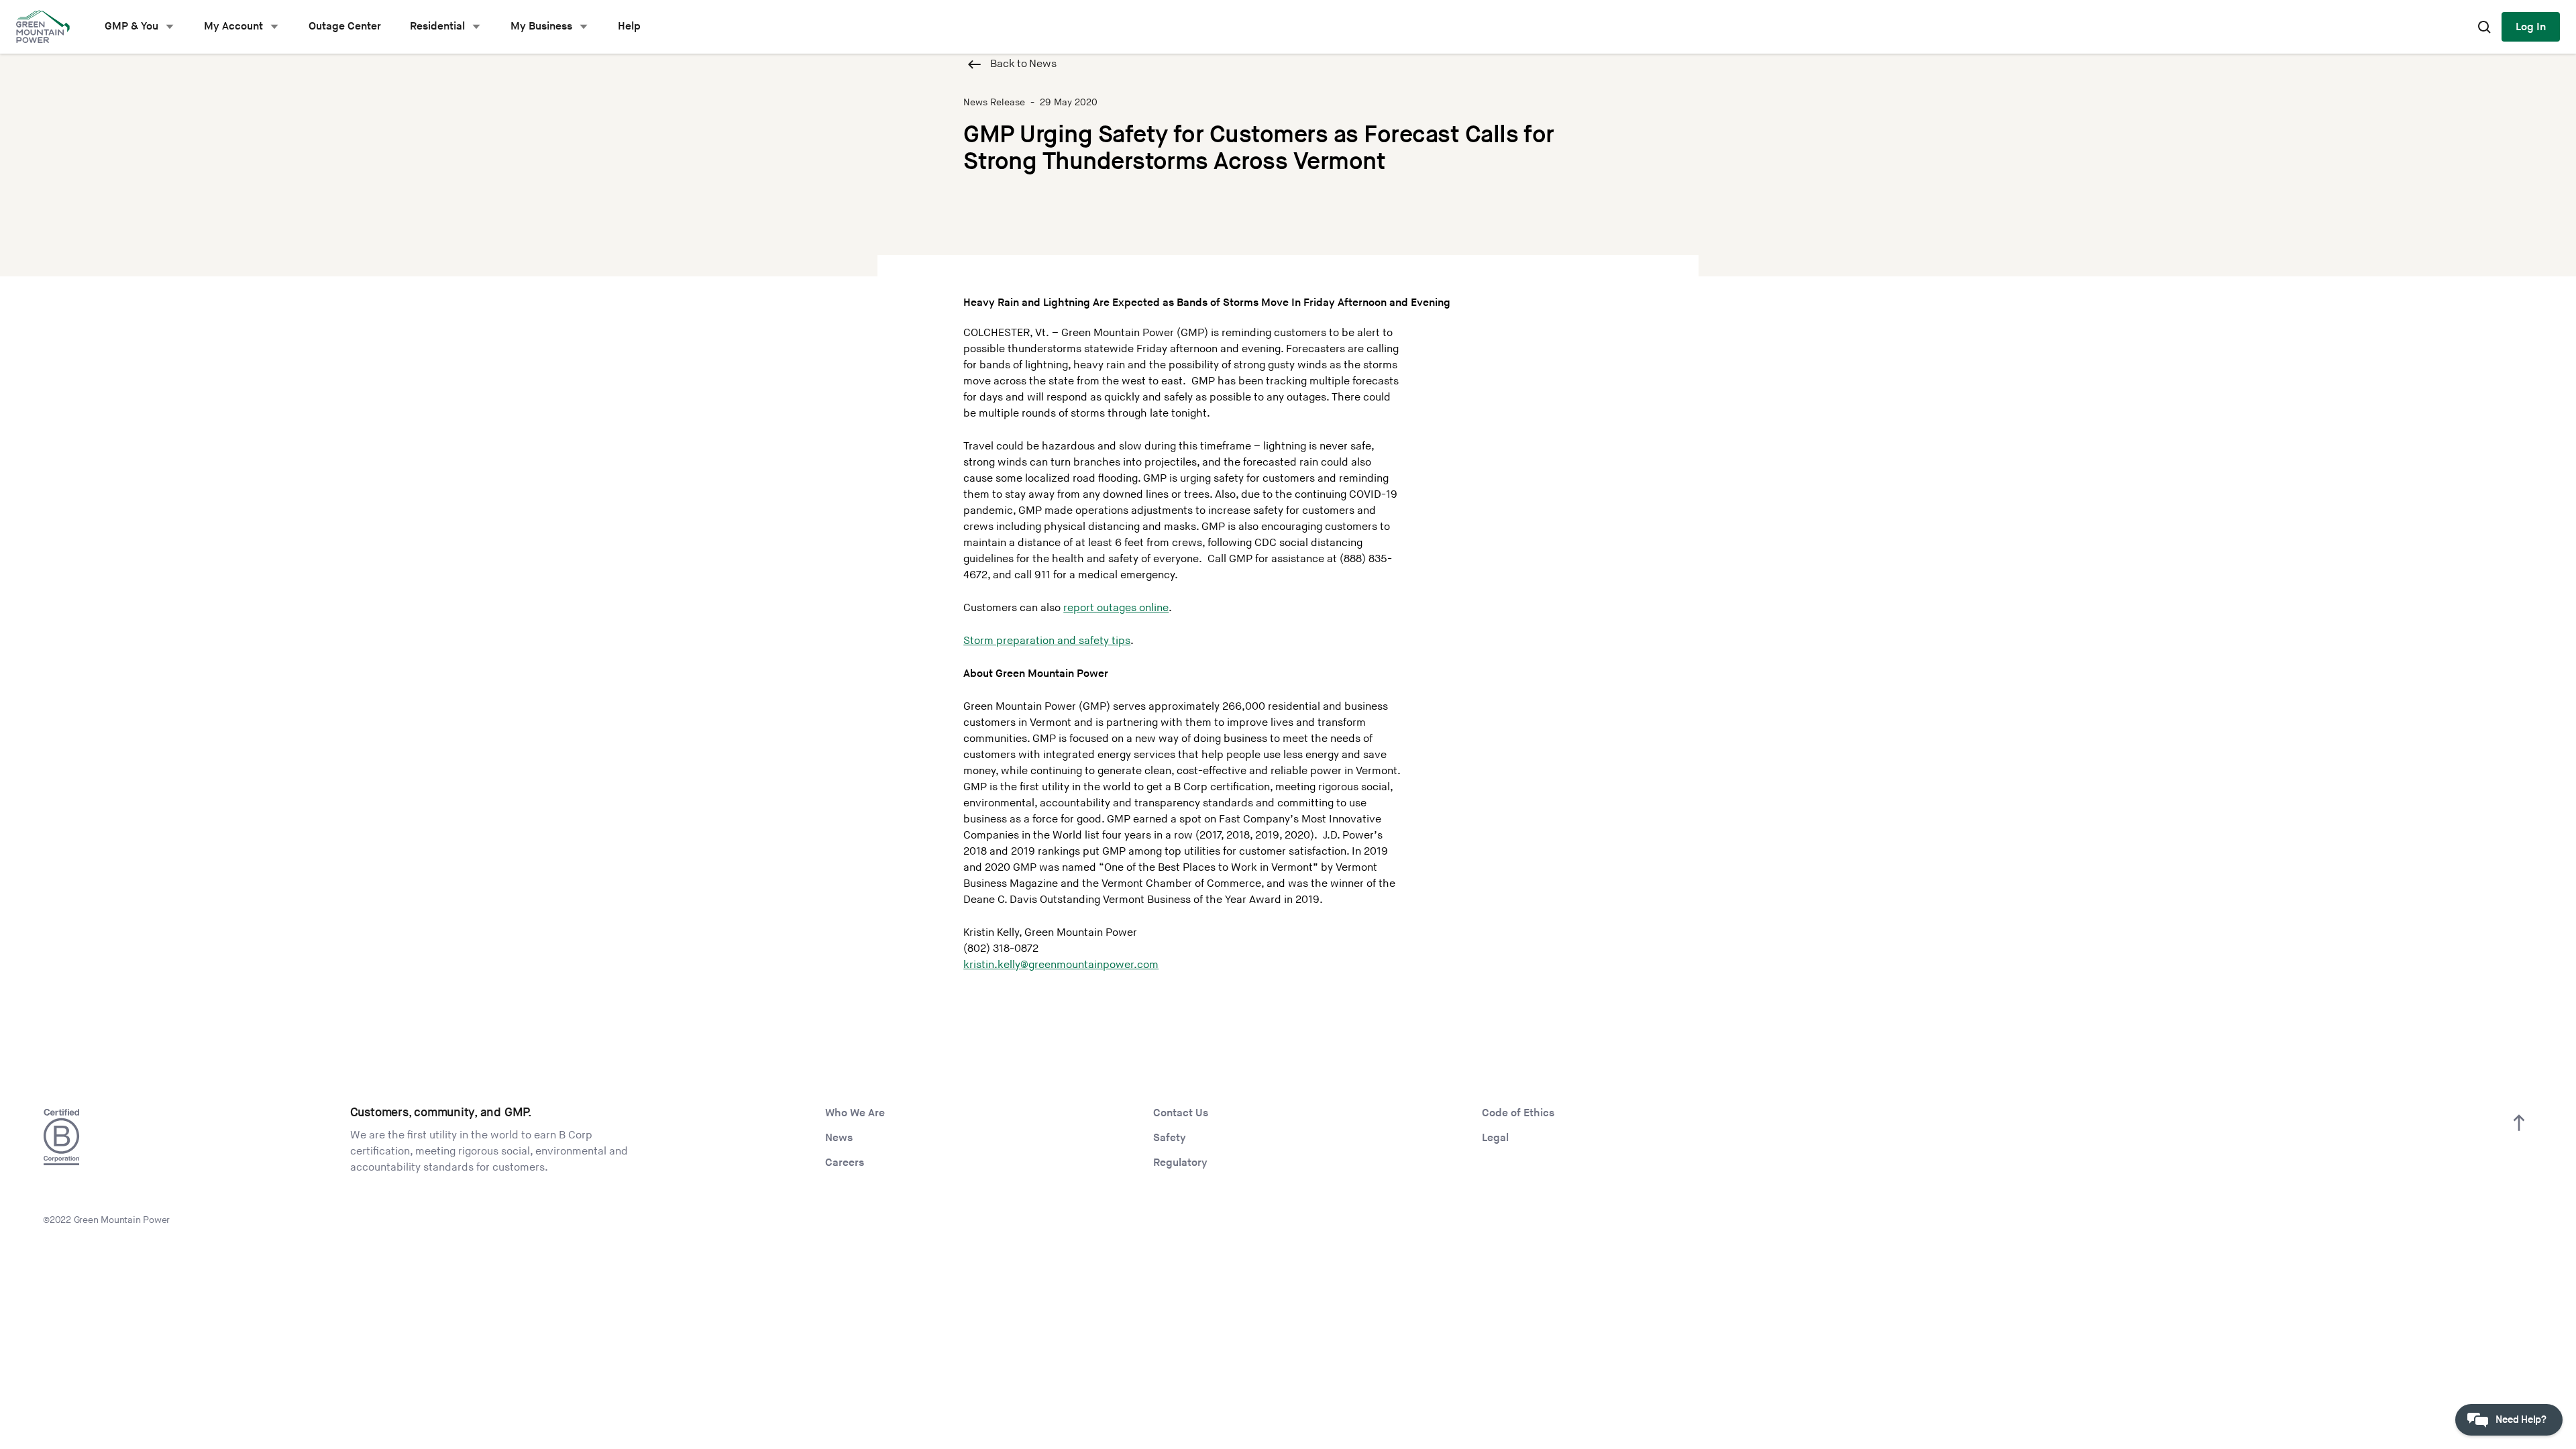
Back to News (1023, 64)
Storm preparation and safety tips (1047, 641)
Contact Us (1181, 1113)
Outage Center (345, 26)
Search (2484, 27)
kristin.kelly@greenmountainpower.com (1061, 965)
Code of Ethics (1518, 1113)
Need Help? (2521, 1420)
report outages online (1116, 608)
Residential (437, 26)
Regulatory (1180, 1163)
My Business (541, 26)
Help (629, 26)
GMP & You (131, 26)
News (839, 1138)
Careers (845, 1163)
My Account (233, 26)
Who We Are (855, 1113)
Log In (2531, 27)
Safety (1170, 1138)
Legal (1495, 1138)
